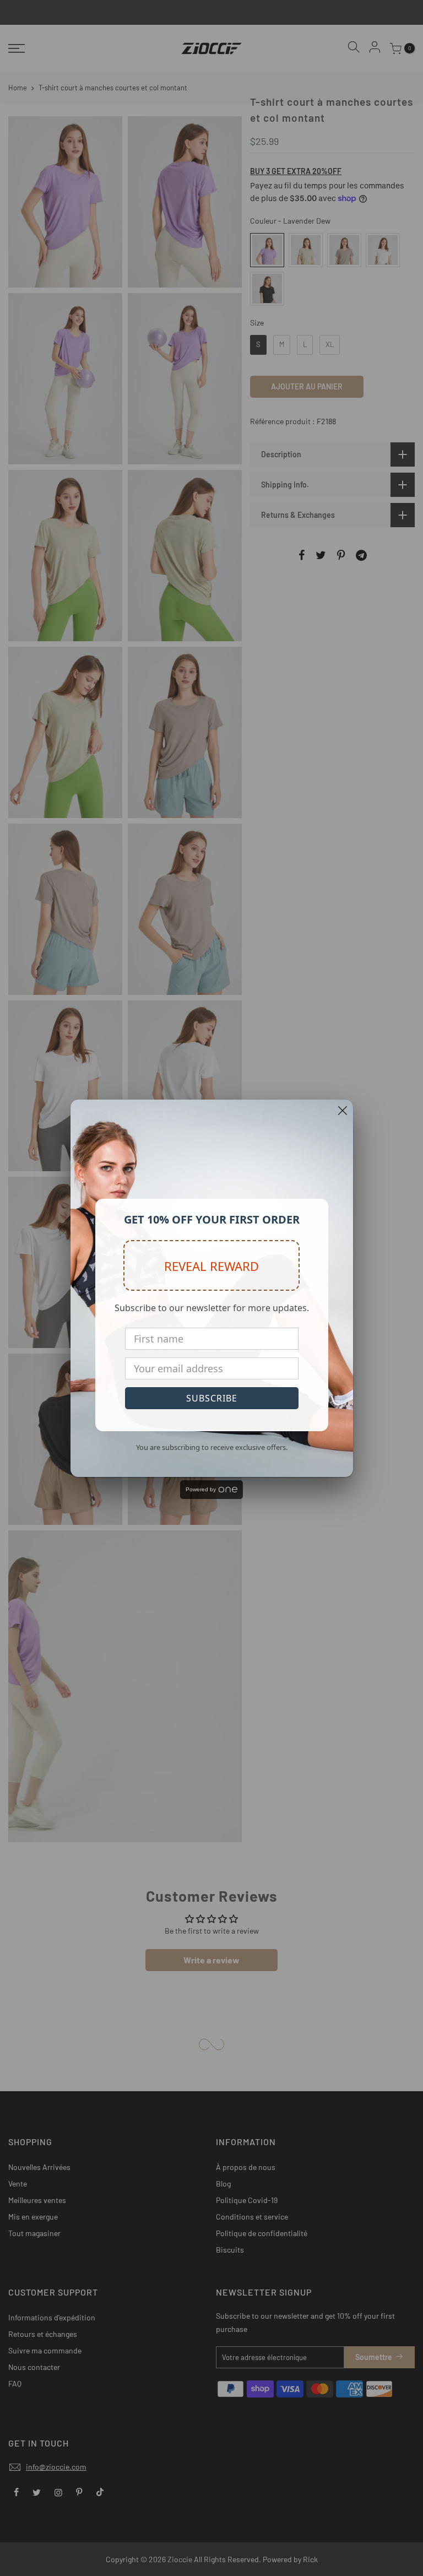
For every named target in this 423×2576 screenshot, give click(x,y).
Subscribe (212, 1398)
